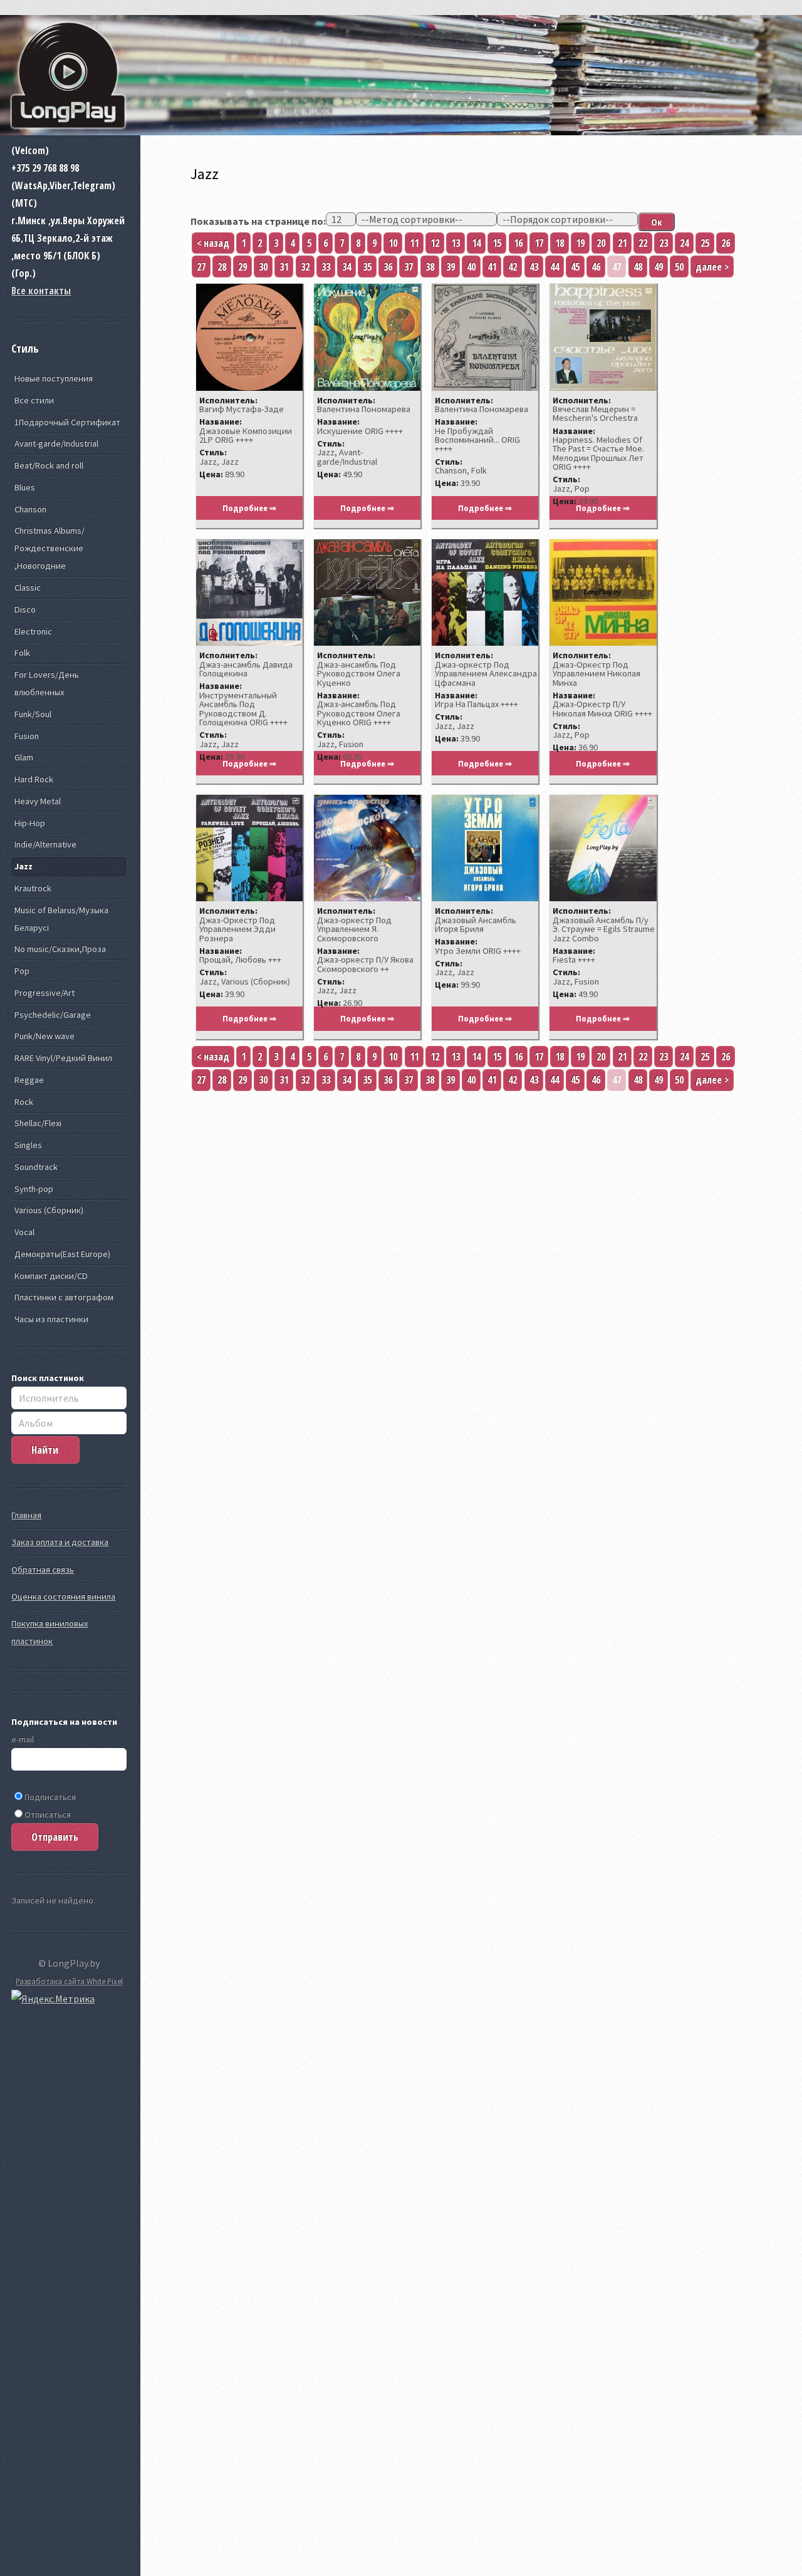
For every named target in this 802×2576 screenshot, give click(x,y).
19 (580, 243)
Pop (22, 971)
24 (684, 243)
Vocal (24, 1232)
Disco (25, 609)
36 (388, 267)
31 (284, 267)
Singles (28, 1145)
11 (414, 243)
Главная (26, 1515)
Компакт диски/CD (51, 1276)
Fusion (27, 736)
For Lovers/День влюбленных (47, 683)
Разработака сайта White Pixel (69, 1981)
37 (409, 267)
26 (726, 243)
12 (435, 243)
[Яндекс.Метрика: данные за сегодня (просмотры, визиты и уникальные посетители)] (53, 1999)
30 (263, 267)
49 (659, 267)
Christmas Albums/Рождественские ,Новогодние (49, 548)
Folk (22, 653)
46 (596, 267)
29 (242, 267)
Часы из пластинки (51, 1319)
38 (430, 267)
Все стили (34, 400)
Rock (24, 1102)
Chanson (30, 509)
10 (393, 243)
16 (518, 243)
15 (497, 243)
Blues (25, 487)
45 (575, 267)
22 (643, 243)
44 (555, 267)
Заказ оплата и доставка (60, 1542)
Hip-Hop (30, 823)
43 (534, 267)
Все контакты (41, 291)
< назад (213, 243)
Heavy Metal (38, 801)
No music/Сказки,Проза (60, 949)
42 (513, 267)
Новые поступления (54, 378)
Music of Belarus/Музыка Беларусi (61, 919)
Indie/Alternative (45, 844)
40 (471, 267)
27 (201, 267)
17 (539, 243)
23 (664, 243)
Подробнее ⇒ (249, 508)
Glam (24, 757)
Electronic (33, 631)
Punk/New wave (44, 1036)
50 (679, 267)
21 (622, 243)
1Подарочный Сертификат (67, 422)
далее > (712, 267)
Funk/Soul (33, 714)
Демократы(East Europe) (62, 1254)
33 (326, 267)
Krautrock (33, 888)
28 (222, 267)
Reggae (29, 1080)
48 (638, 267)
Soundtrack (36, 1167)
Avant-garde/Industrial (56, 443)
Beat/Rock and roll (49, 465)
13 (456, 243)
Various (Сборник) (49, 1210)
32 (305, 267)
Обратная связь (43, 1570)
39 (450, 267)
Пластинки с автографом (64, 1297)
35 (367, 267)
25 (705, 243)
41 (492, 267)
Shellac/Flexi (38, 1123)
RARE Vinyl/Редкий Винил (63, 1058)
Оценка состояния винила (63, 1596)
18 (560, 243)
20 (601, 243)
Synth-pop (34, 1189)
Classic (28, 587)
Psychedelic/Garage (53, 1015)
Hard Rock (34, 779)
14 (476, 243)
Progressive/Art (44, 993)
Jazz (23, 866)
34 (346, 267)
